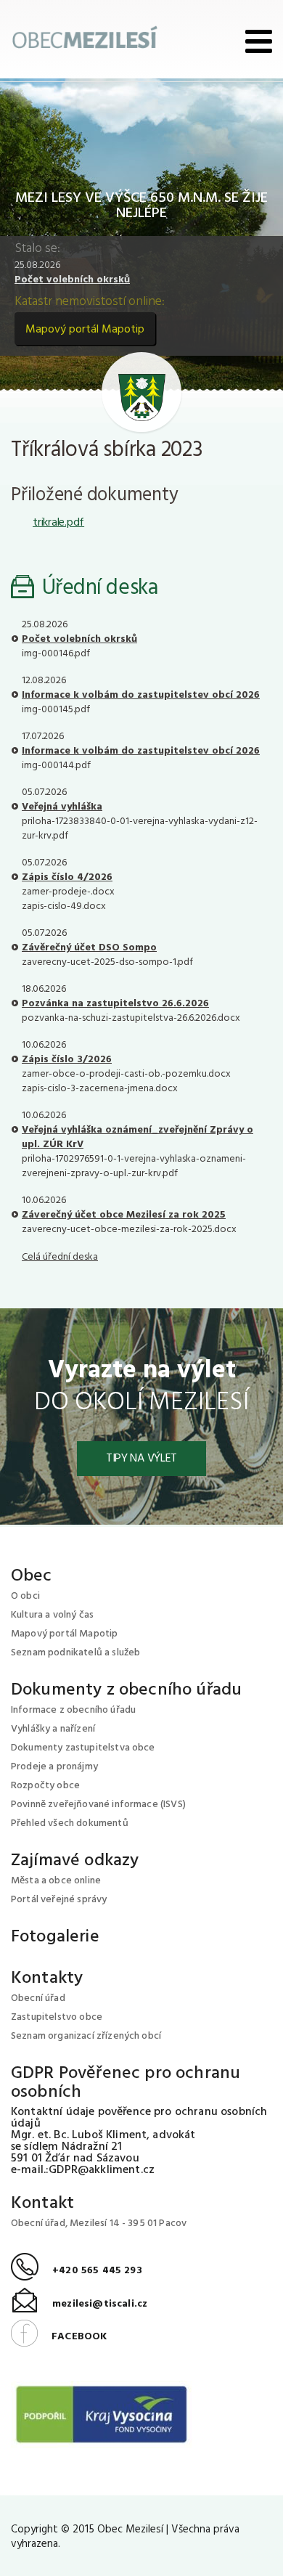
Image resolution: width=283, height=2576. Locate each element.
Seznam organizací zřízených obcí (86, 2036)
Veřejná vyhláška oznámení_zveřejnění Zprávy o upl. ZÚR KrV (138, 1137)
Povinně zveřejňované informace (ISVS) (98, 1805)
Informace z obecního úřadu (73, 1710)
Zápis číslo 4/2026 (67, 877)
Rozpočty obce (45, 1786)
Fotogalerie (55, 1937)
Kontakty (47, 1978)
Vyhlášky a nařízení (53, 1729)
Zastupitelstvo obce (57, 2017)
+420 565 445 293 (77, 2271)
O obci (25, 1596)
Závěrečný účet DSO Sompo (89, 948)
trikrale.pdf (58, 523)
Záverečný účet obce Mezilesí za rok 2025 (124, 1215)
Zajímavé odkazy (75, 1861)
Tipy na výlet (141, 1459)
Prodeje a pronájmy (54, 1767)
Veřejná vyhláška (62, 807)
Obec (32, 1576)
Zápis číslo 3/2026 (67, 1060)
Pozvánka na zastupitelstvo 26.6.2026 (115, 1004)
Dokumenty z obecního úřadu (126, 1690)
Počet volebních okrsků (72, 280)
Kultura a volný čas (52, 1615)
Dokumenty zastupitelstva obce (83, 1748)
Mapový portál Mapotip (85, 330)
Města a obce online (56, 1881)
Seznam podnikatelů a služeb (75, 1653)
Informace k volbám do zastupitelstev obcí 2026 (141, 695)
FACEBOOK (59, 2337)
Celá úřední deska (60, 1257)
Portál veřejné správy (59, 1900)
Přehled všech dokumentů (70, 1823)
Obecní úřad (38, 1998)
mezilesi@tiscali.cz (79, 2304)
